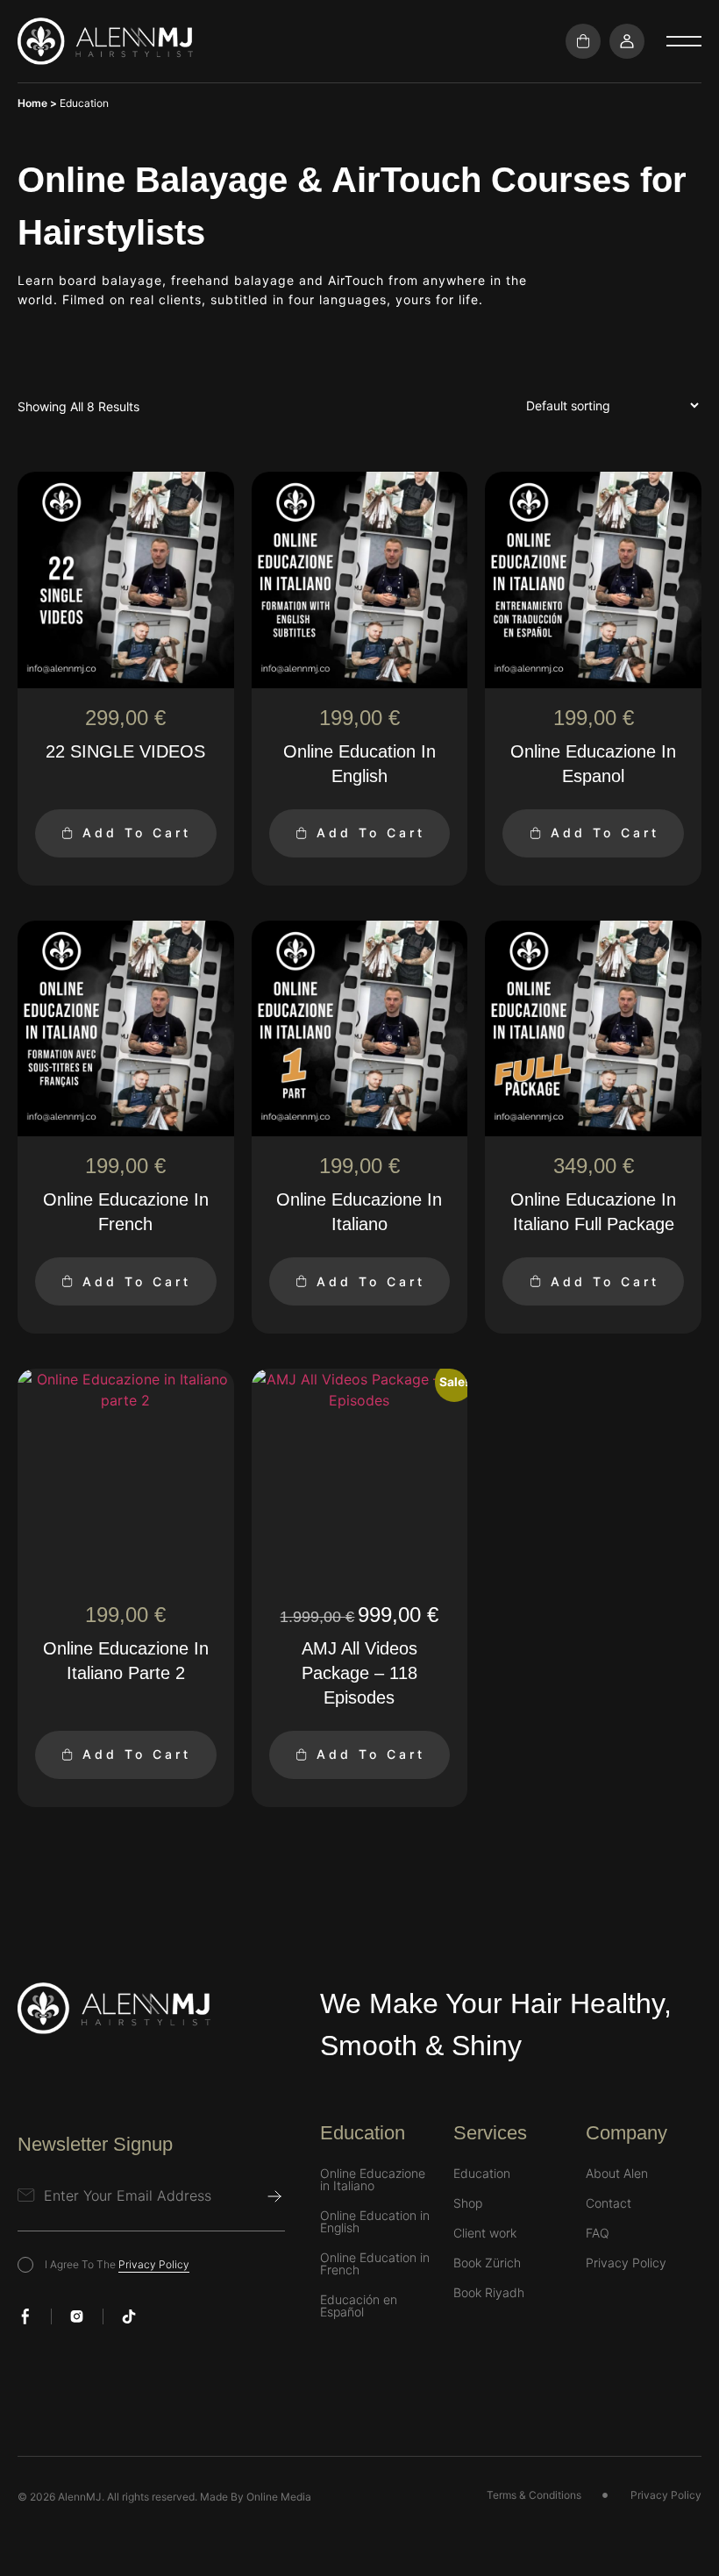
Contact (609, 2203)
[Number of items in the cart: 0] (583, 41)
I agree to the (117, 2264)
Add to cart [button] (137, 833)
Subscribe (274, 2196)
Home (32, 103)
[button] (684, 41)
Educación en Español (359, 2306)
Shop (468, 2203)
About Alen (617, 2174)
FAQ (598, 2233)
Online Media (279, 2497)
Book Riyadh (489, 2293)
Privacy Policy (154, 2264)
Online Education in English (375, 2222)
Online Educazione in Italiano (373, 2180)
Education (482, 2174)
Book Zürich (487, 2263)
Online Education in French (375, 2264)
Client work (485, 2233)
